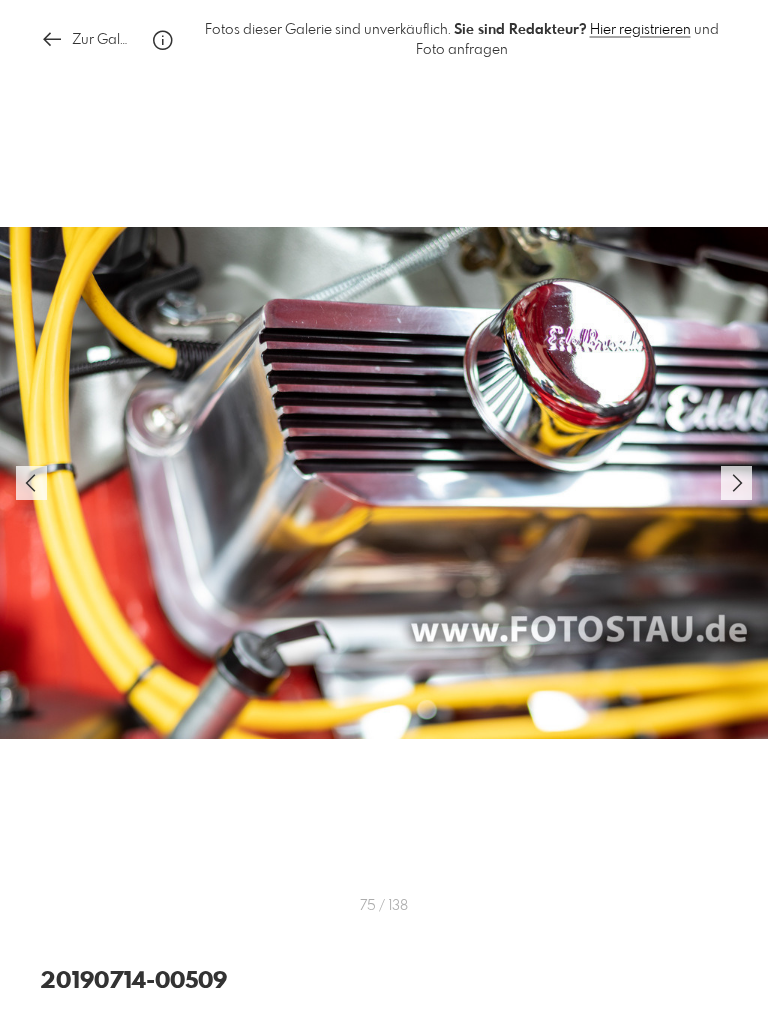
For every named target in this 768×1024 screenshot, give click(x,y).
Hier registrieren (640, 30)
